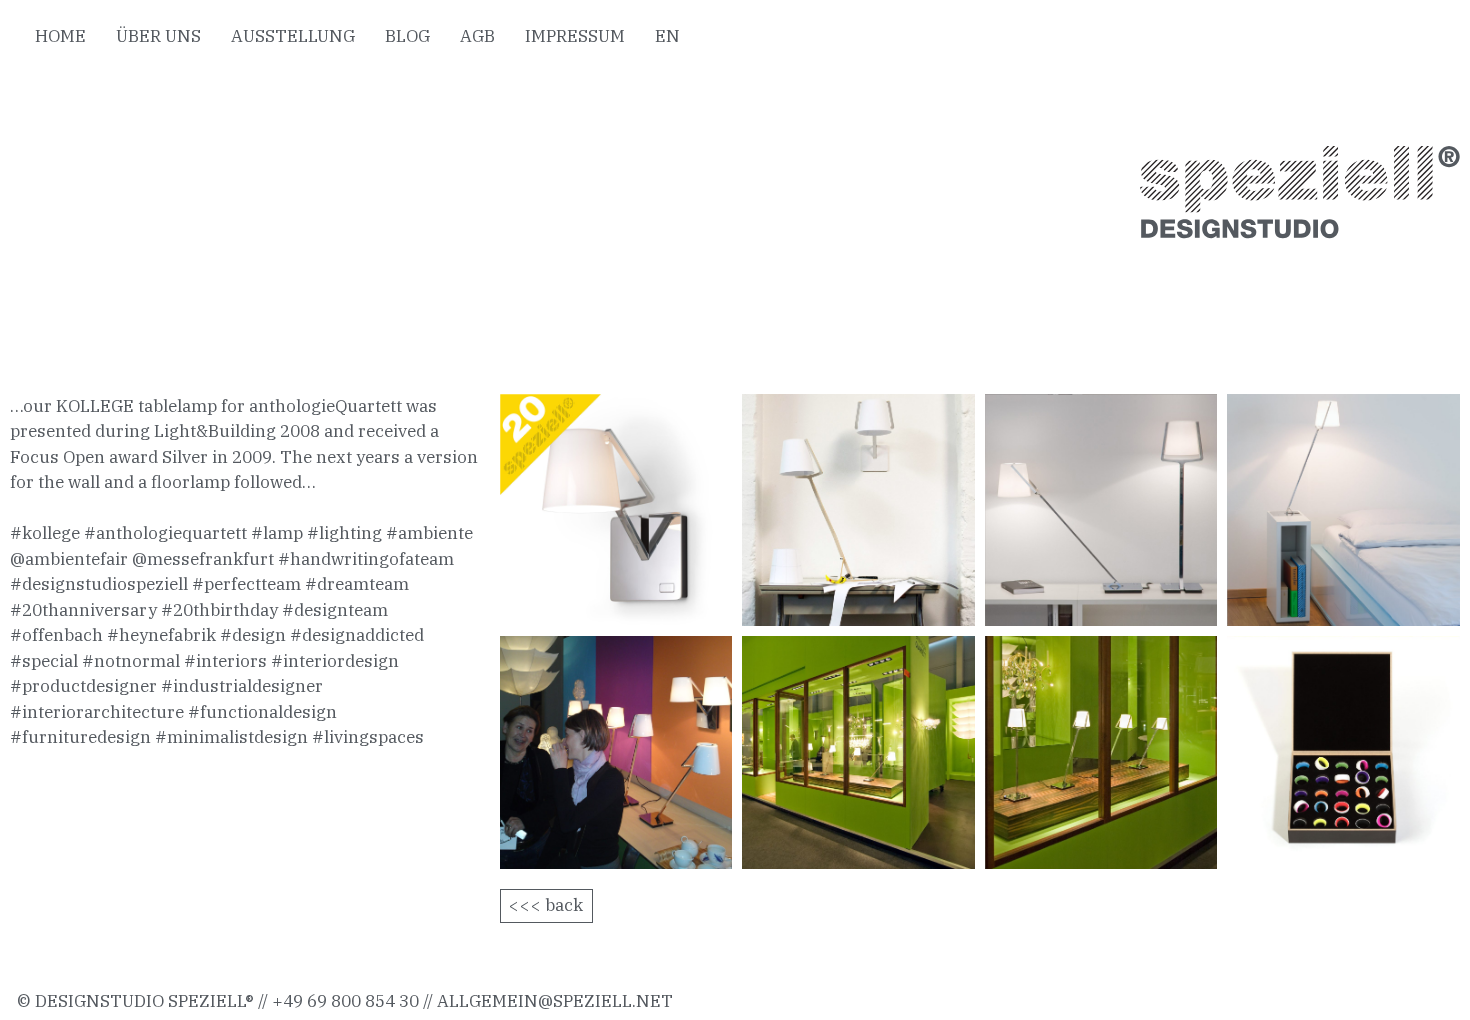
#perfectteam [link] (246, 584)
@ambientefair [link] (69, 559)
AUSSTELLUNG (293, 36)
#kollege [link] (45, 533)
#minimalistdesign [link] (231, 737)
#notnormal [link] (131, 661)
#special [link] (44, 661)
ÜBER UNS (158, 36)
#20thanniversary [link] (83, 610)
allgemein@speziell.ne (549, 1001)
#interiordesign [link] (335, 661)
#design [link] (253, 635)
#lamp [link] (277, 533)
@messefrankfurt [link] (203, 559)
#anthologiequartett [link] (165, 533)
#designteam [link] (335, 610)
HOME (60, 36)
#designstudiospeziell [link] (99, 584)
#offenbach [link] (56, 635)
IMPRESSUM (575, 36)
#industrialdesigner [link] (242, 686)
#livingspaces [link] (368, 737)
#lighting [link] (344, 533)
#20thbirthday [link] (219, 610)
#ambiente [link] (429, 533)
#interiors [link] (225, 661)
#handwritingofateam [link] (366, 559)
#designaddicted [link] (357, 635)
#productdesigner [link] (83, 686)
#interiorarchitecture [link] (97, 712)
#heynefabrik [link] (161, 635)
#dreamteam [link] (357, 584)
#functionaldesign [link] (262, 712)
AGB (477, 36)
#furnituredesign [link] (80, 737)
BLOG (407, 36)
